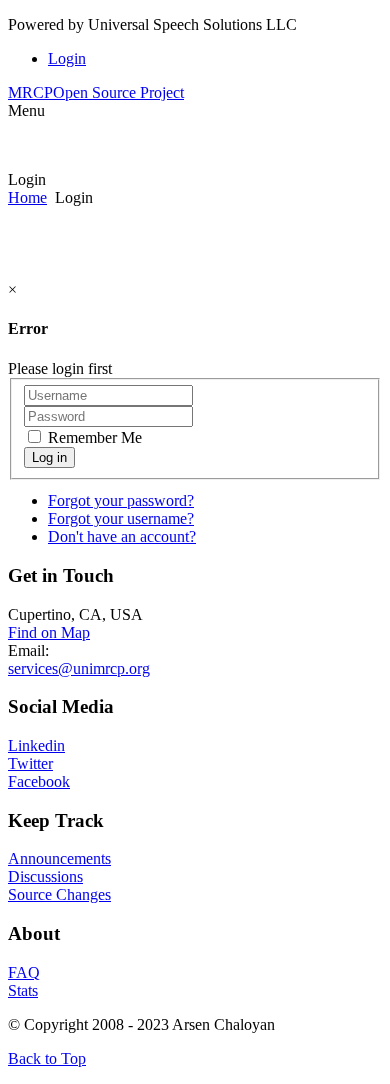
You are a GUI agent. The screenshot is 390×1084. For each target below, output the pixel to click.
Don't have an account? (122, 536)
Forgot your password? (121, 500)
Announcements (59, 858)
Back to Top (47, 1058)
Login (67, 58)
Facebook (39, 781)
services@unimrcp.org (79, 668)
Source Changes (59, 894)
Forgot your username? (121, 518)
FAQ (24, 972)
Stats (23, 990)
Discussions (45, 876)
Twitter (30, 763)
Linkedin (36, 745)
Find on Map (49, 632)
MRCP (96, 92)
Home (27, 197)
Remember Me (93, 437)
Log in (49, 457)
